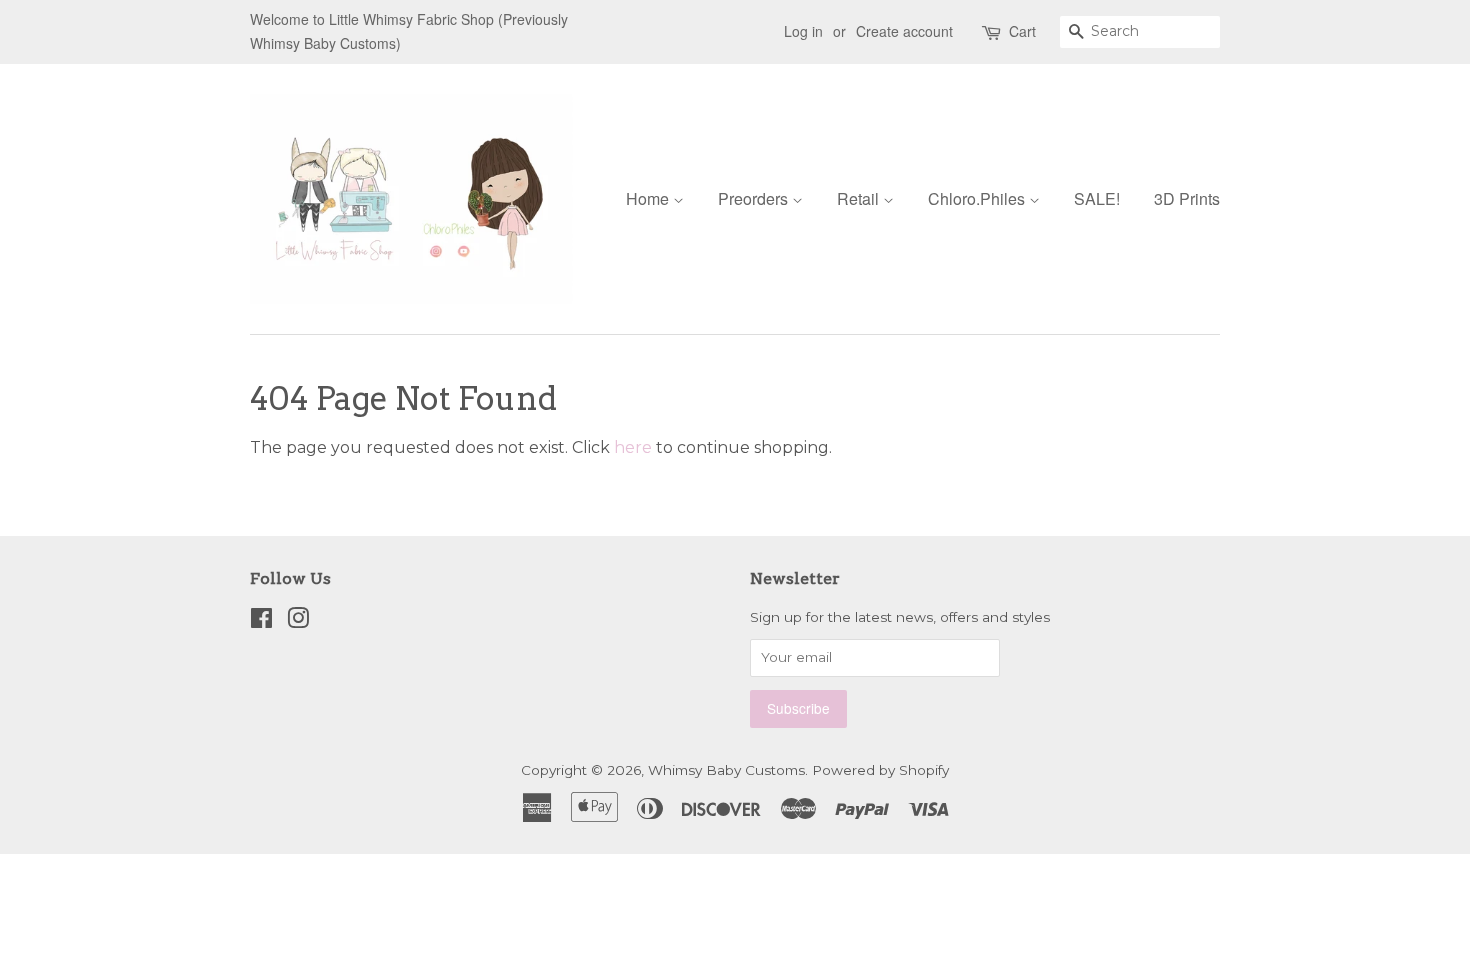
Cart (1022, 31)
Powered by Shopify (880, 770)
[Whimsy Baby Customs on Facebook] (261, 622)
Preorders (755, 198)
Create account (904, 31)
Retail (860, 198)
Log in (803, 31)
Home (649, 198)
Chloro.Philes (978, 198)
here (633, 447)
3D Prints (1187, 198)
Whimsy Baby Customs (726, 770)
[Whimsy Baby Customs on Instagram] (298, 622)
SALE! (1097, 198)
